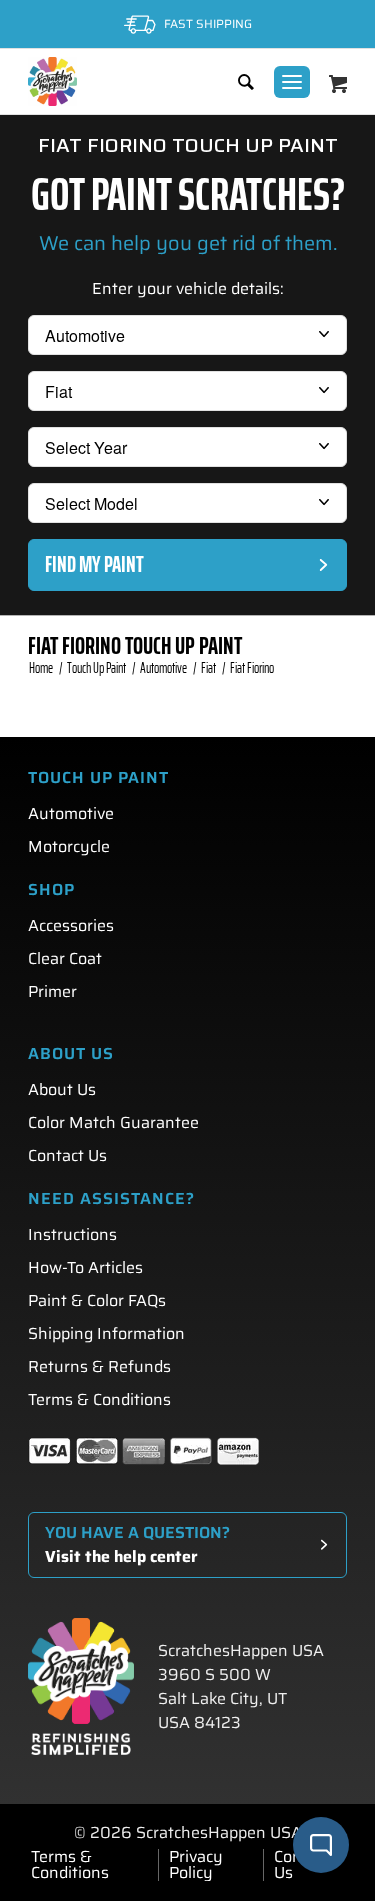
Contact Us (67, 1155)
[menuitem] (236, 82)
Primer (52, 991)
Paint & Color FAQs (97, 1300)
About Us (62, 1089)
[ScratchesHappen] (52, 81)
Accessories (71, 925)
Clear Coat (65, 958)
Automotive (71, 813)
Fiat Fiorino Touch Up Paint (135, 646)
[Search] (236, 82)
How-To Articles (85, 1267)
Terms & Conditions (99, 1399)
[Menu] (292, 82)
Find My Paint (94, 564)
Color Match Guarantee (113, 1122)
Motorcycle (69, 846)
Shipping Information (106, 1333)
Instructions (72, 1234)
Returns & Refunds (99, 1366)
